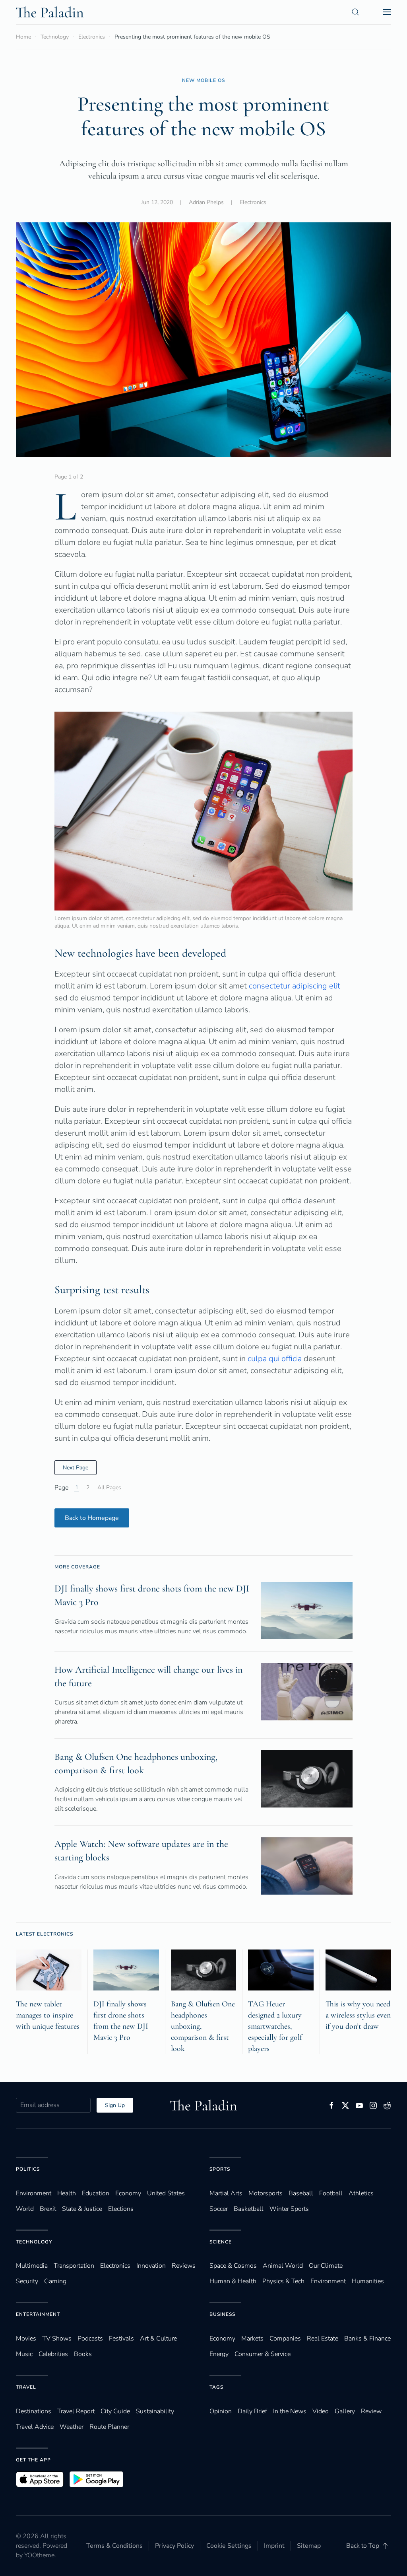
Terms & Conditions (114, 2546)
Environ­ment (34, 2193)
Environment (328, 2281)
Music (24, 2354)
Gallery (345, 2411)
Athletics (361, 2193)
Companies (285, 2339)
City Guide (115, 2411)
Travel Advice (35, 2427)
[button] (355, 12)
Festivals (121, 2339)
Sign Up (115, 2105)
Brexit (48, 2209)
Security (27, 2281)
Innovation (151, 2266)
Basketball (249, 2209)
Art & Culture (158, 2339)
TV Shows (57, 2339)
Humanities (368, 2281)
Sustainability (155, 2411)
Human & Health (233, 2281)
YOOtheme (39, 2555)
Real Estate (323, 2339)
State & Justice (82, 2209)
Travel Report (76, 2411)
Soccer (219, 2209)
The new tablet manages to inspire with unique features (48, 2015)
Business (222, 2314)
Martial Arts (226, 2193)
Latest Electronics (45, 1934)
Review (371, 2411)
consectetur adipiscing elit (295, 986)
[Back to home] (50, 12)
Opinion (221, 2411)
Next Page (76, 1468)
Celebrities (53, 2354)
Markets (252, 2339)
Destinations (34, 2411)
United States (166, 2193)
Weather (72, 2427)
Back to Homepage (92, 1518)
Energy (219, 2354)
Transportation (74, 2266)
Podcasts (90, 2339)
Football (331, 2193)
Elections (121, 2209)
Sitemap (309, 2546)
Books (83, 2354)
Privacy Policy (174, 2546)
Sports (220, 2169)
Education (96, 2193)
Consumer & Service (263, 2354)
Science (221, 2242)
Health (67, 2193)
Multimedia (32, 2266)
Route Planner (109, 2427)
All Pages (109, 1487)
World (25, 2209)
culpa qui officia (275, 1359)
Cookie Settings (229, 2546)
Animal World (283, 2266)
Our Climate (326, 2266)
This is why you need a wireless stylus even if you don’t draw (358, 2015)
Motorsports (266, 2193)
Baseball (301, 2193)
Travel (26, 2387)
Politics (28, 2169)
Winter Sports (289, 2209)
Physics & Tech (283, 2281)
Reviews (184, 2266)
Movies (26, 2339)
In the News (290, 2411)
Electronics (253, 202)
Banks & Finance (367, 2339)
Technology (34, 2242)
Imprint (274, 2546)
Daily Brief (252, 2411)
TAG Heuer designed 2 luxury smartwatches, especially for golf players (275, 2026)
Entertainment (38, 2314)
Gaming (55, 2281)
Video (321, 2411)
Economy (128, 2193)
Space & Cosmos (233, 2266)
